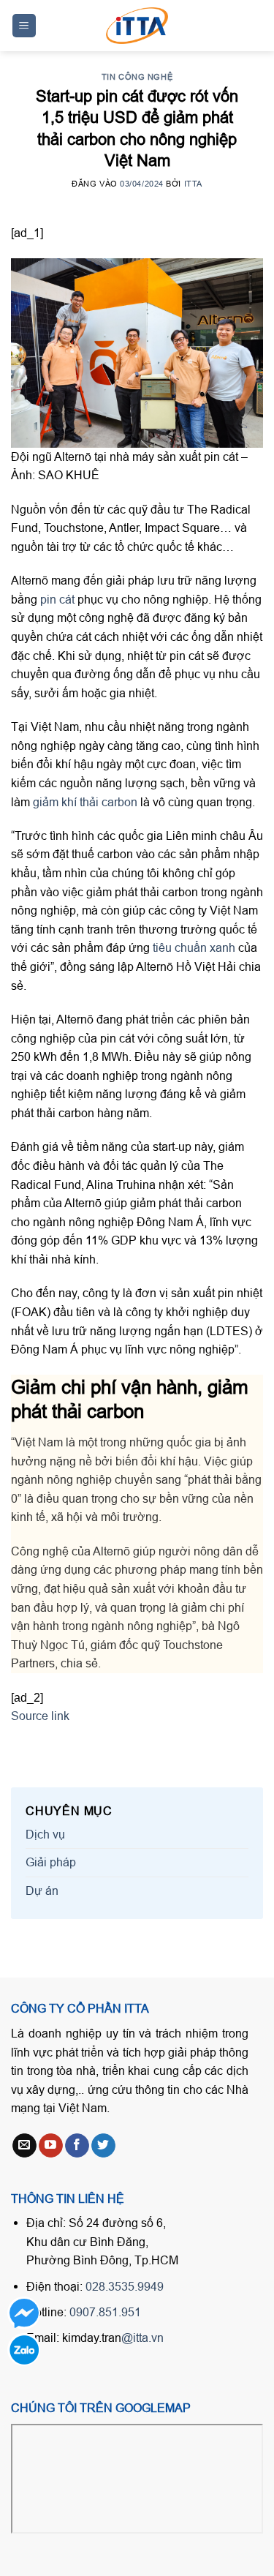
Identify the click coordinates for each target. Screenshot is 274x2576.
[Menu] (24, 26)
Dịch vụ (45, 1834)
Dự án (42, 1890)
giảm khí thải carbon (85, 802)
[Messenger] (24, 2313)
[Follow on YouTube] (51, 2146)
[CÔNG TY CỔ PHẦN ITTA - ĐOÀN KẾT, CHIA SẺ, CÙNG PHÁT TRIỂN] (137, 26)
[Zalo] (24, 2350)
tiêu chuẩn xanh (194, 947)
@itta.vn (142, 2337)
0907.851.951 (105, 2312)
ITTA (193, 184)
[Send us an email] (24, 2146)
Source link (40, 1716)
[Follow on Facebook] (77, 2146)
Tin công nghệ (137, 77)
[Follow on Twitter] (103, 2146)
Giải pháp (51, 1862)
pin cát (57, 599)
